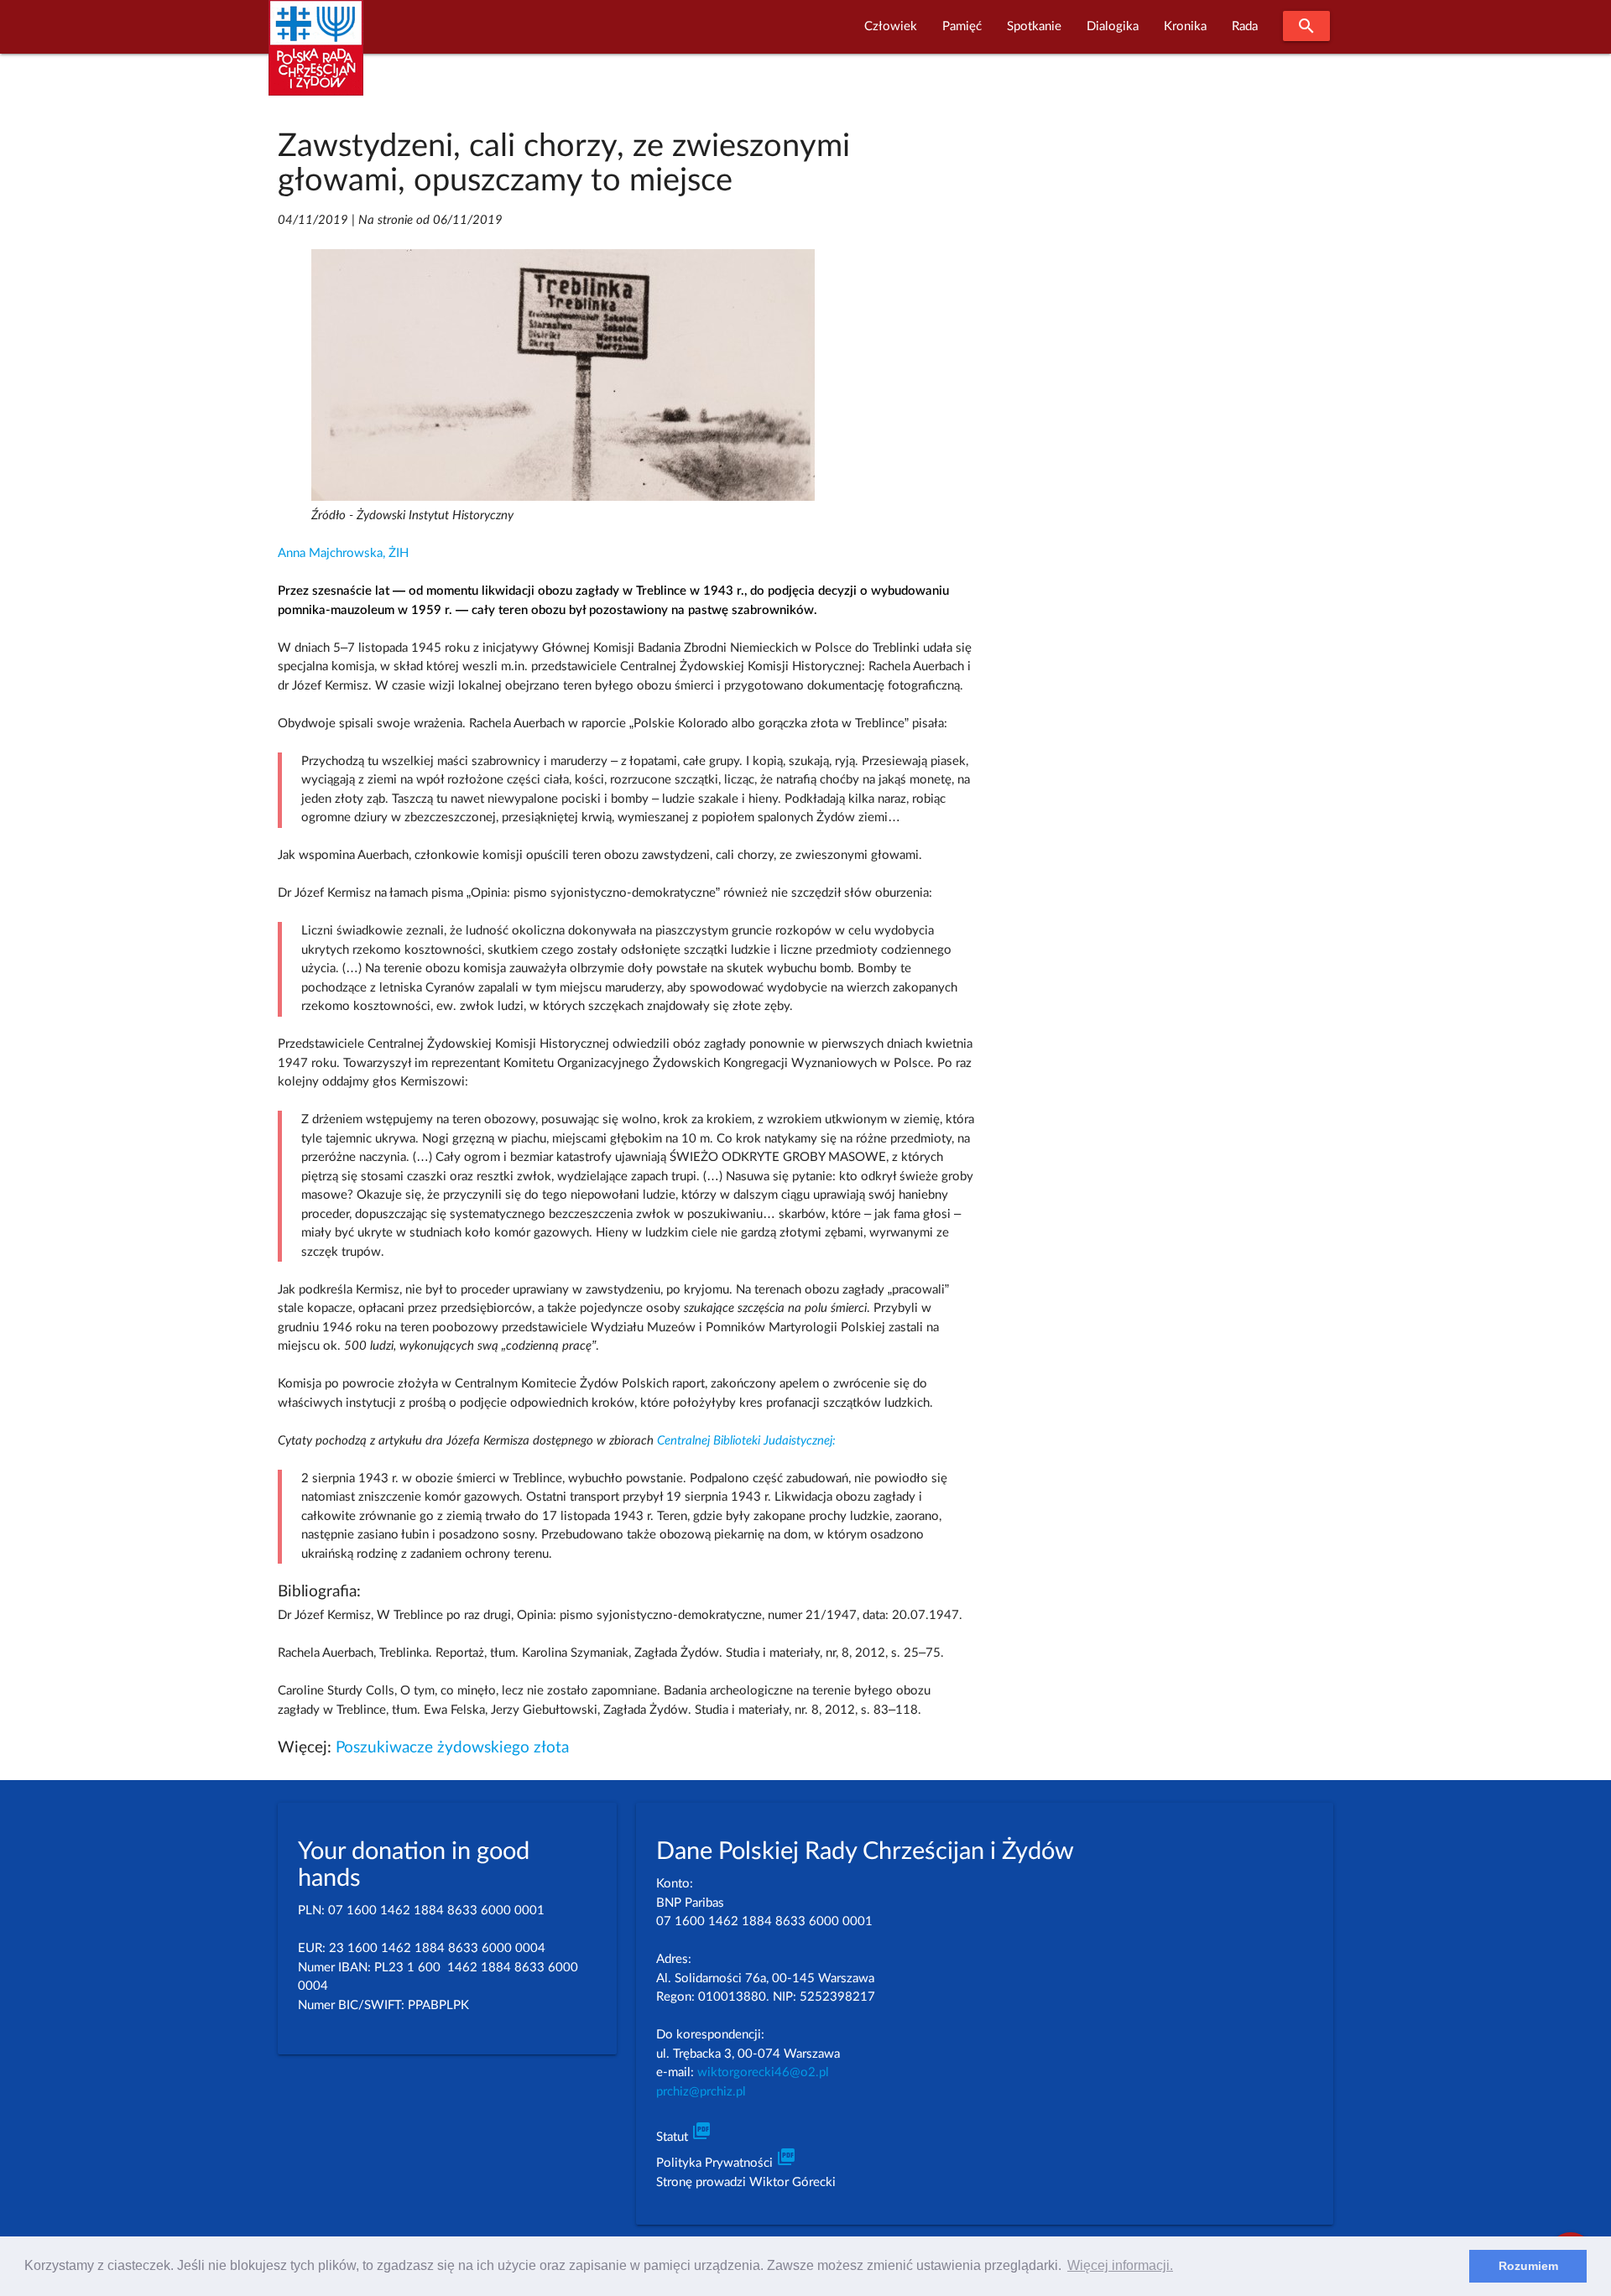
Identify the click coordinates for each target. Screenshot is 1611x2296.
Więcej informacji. (1120, 2265)
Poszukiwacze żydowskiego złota (452, 1748)
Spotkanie (1034, 26)
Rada (1245, 26)
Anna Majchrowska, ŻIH (343, 553)
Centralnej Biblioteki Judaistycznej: (746, 1441)
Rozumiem (1528, 2266)
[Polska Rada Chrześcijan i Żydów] (316, 57)
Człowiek (891, 26)
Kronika (1185, 26)
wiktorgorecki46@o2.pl (763, 2072)
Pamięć (962, 26)
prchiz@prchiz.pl (701, 2092)
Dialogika (1113, 26)
